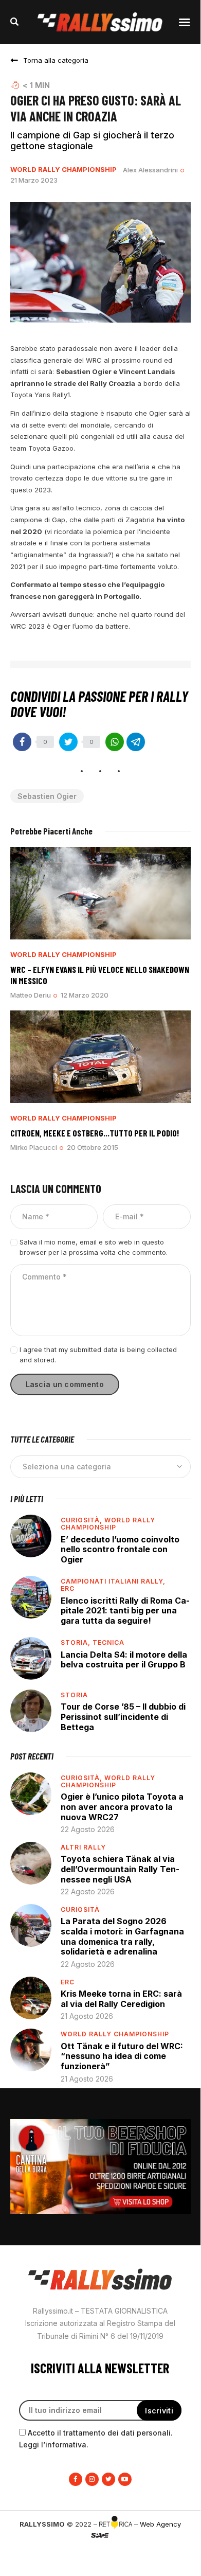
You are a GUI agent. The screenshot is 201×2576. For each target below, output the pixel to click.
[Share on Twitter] (68, 742)
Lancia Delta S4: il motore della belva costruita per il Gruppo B (124, 1660)
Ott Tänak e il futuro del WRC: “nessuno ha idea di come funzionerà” (122, 2056)
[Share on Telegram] (136, 742)
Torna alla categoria (56, 60)
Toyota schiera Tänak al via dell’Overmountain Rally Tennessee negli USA (120, 1869)
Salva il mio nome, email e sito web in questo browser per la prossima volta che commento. (94, 1247)
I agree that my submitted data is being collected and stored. (98, 1355)
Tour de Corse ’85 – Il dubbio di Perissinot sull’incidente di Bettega (123, 1717)
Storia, (77, 1642)
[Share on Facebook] (22, 742)
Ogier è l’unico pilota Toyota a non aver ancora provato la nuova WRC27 (122, 1807)
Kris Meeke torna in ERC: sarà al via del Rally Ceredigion (121, 1999)
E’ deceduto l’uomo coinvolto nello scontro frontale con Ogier (120, 1549)
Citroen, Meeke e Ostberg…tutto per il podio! (95, 1133)
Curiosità (80, 1909)
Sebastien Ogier (47, 796)
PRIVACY (100, 2552)
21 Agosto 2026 (87, 2016)
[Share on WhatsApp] (115, 742)
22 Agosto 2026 (88, 1829)
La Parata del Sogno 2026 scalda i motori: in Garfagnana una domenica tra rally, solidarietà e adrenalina (122, 1936)
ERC (68, 1588)
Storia (74, 1695)
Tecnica (108, 1642)
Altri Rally (83, 1847)
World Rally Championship (63, 170)
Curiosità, (83, 1520)
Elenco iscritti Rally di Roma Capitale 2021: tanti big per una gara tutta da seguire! (125, 1611)
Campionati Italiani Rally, (113, 1581)
